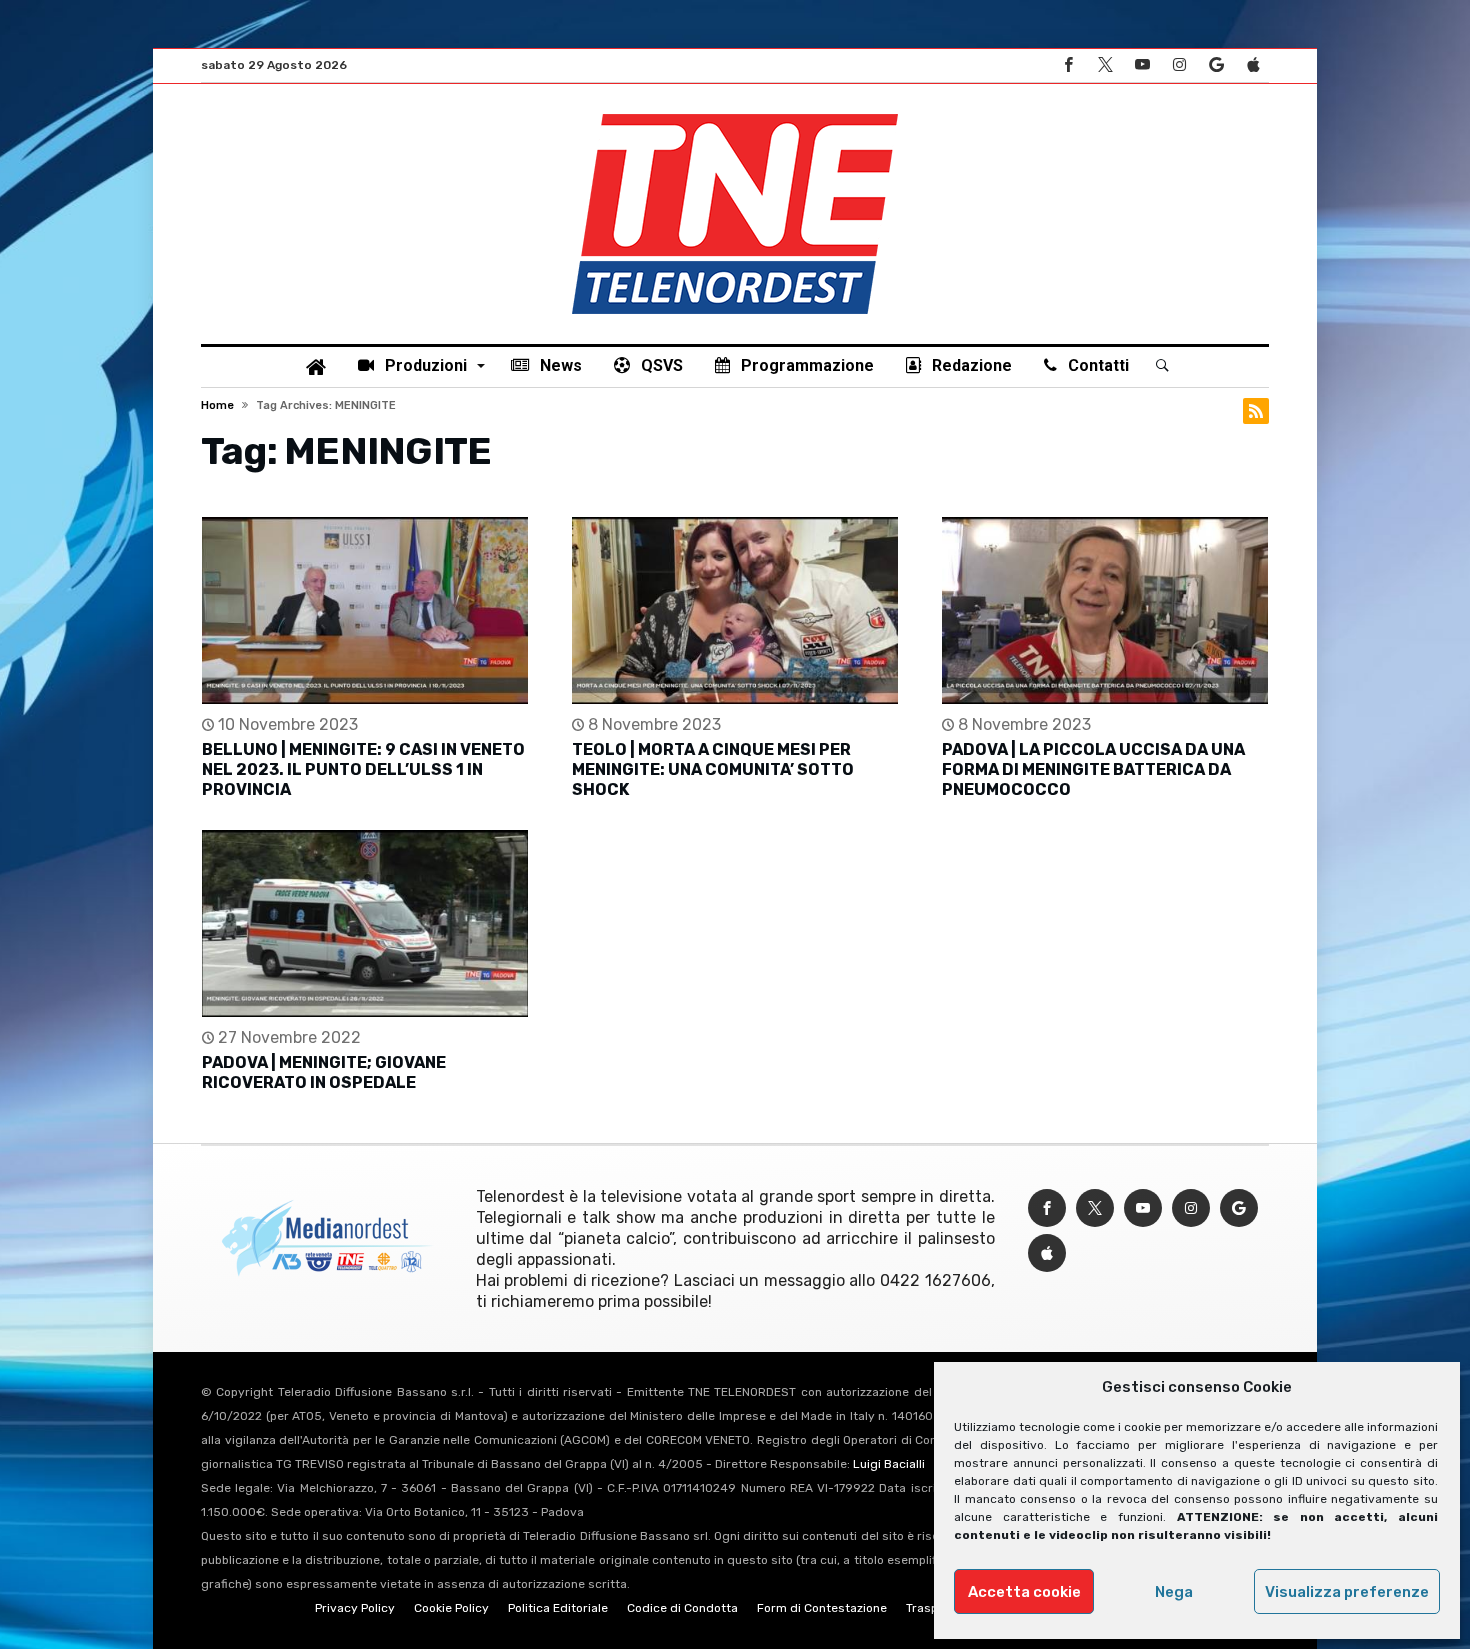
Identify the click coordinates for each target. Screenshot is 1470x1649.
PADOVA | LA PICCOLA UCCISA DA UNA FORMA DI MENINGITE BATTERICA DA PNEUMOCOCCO (1093, 769)
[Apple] (1253, 65)
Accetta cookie (1024, 1592)
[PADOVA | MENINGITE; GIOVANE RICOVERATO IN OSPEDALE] (365, 923)
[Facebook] (1068, 65)
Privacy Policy (355, 1608)
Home (217, 405)
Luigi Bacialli (889, 1464)
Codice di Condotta (682, 1608)
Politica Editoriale (558, 1608)
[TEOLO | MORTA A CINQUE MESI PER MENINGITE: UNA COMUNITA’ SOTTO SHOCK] (735, 610)
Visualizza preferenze (1347, 1592)
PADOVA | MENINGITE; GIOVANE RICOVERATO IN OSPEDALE (324, 1072)
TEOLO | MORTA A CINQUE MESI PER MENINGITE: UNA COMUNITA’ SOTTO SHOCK (713, 769)
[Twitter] (1105, 65)
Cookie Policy (451, 1608)
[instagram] (1179, 65)
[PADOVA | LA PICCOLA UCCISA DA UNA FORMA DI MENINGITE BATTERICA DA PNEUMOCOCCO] (1105, 610)
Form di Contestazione (822, 1608)
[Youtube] (1142, 65)
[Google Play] (1216, 65)
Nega (1174, 1592)
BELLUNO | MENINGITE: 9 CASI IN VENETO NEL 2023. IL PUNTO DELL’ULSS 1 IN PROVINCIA (363, 769)
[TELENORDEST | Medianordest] (735, 114)
